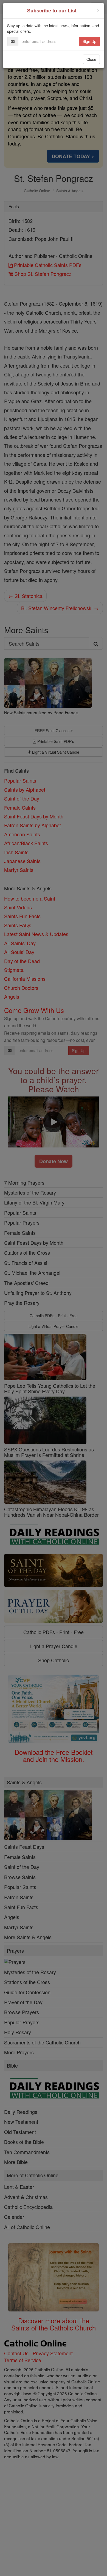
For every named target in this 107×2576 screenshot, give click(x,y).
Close (91, 59)
